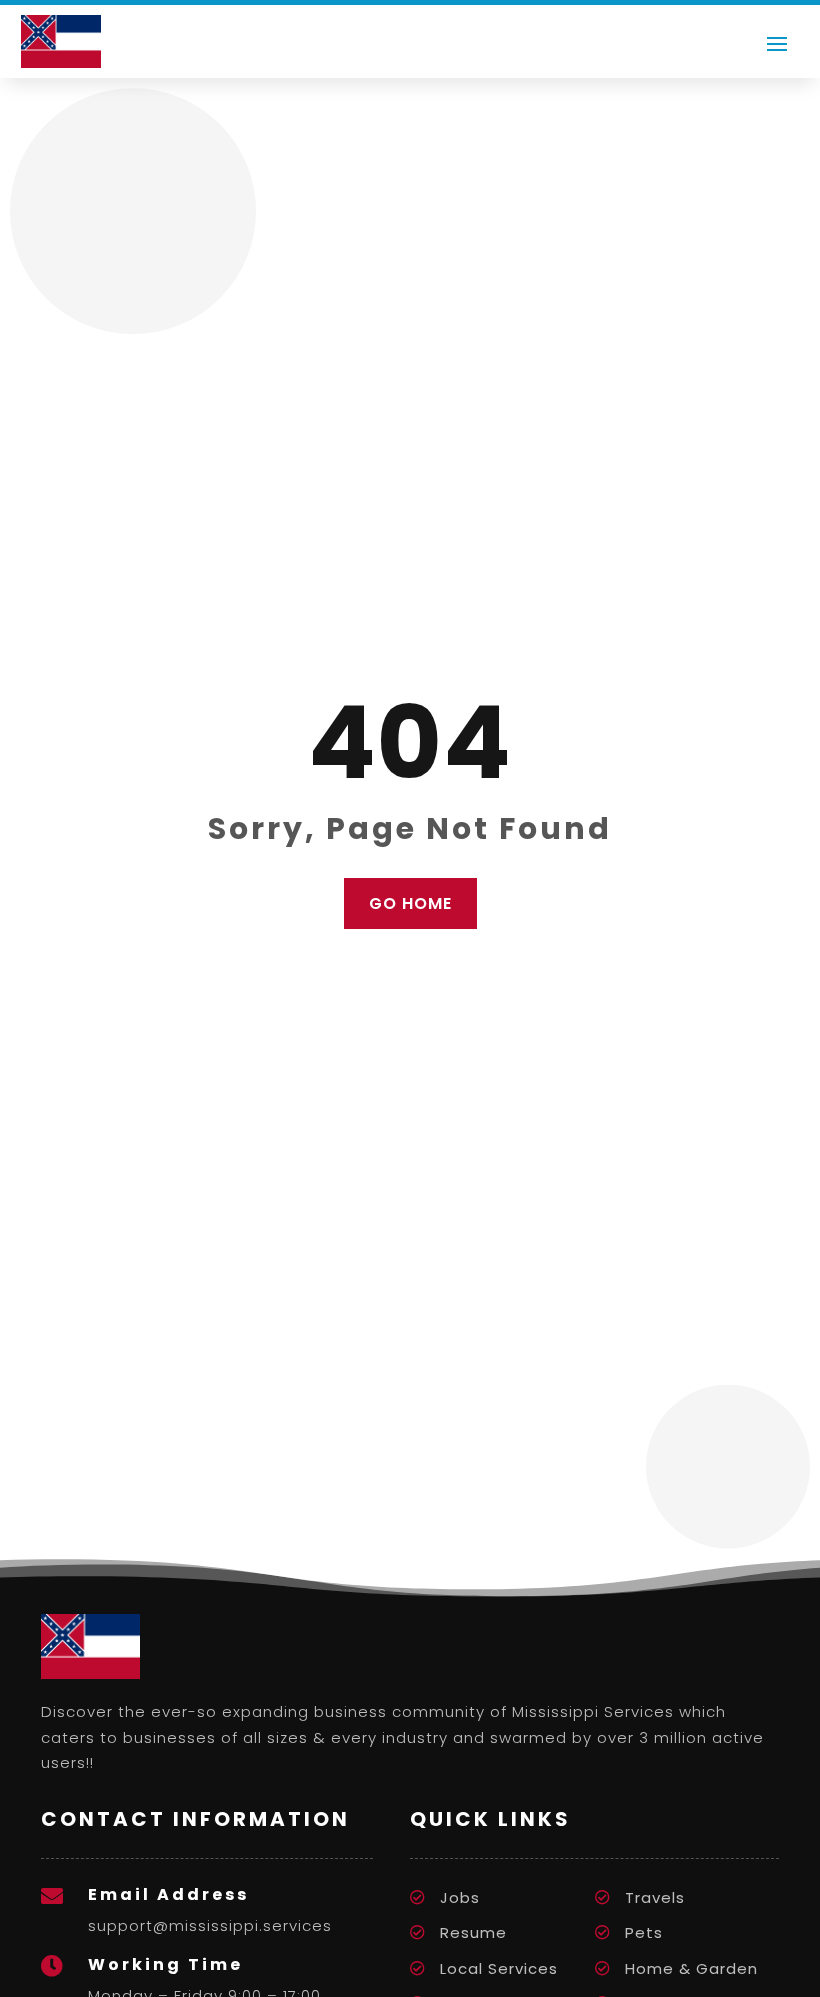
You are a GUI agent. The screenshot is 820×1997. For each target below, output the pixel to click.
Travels (655, 1897)
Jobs (460, 1897)
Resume (473, 1932)
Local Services (499, 1968)
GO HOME (410, 903)
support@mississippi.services (210, 1925)
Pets (644, 1932)
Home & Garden (691, 1968)
